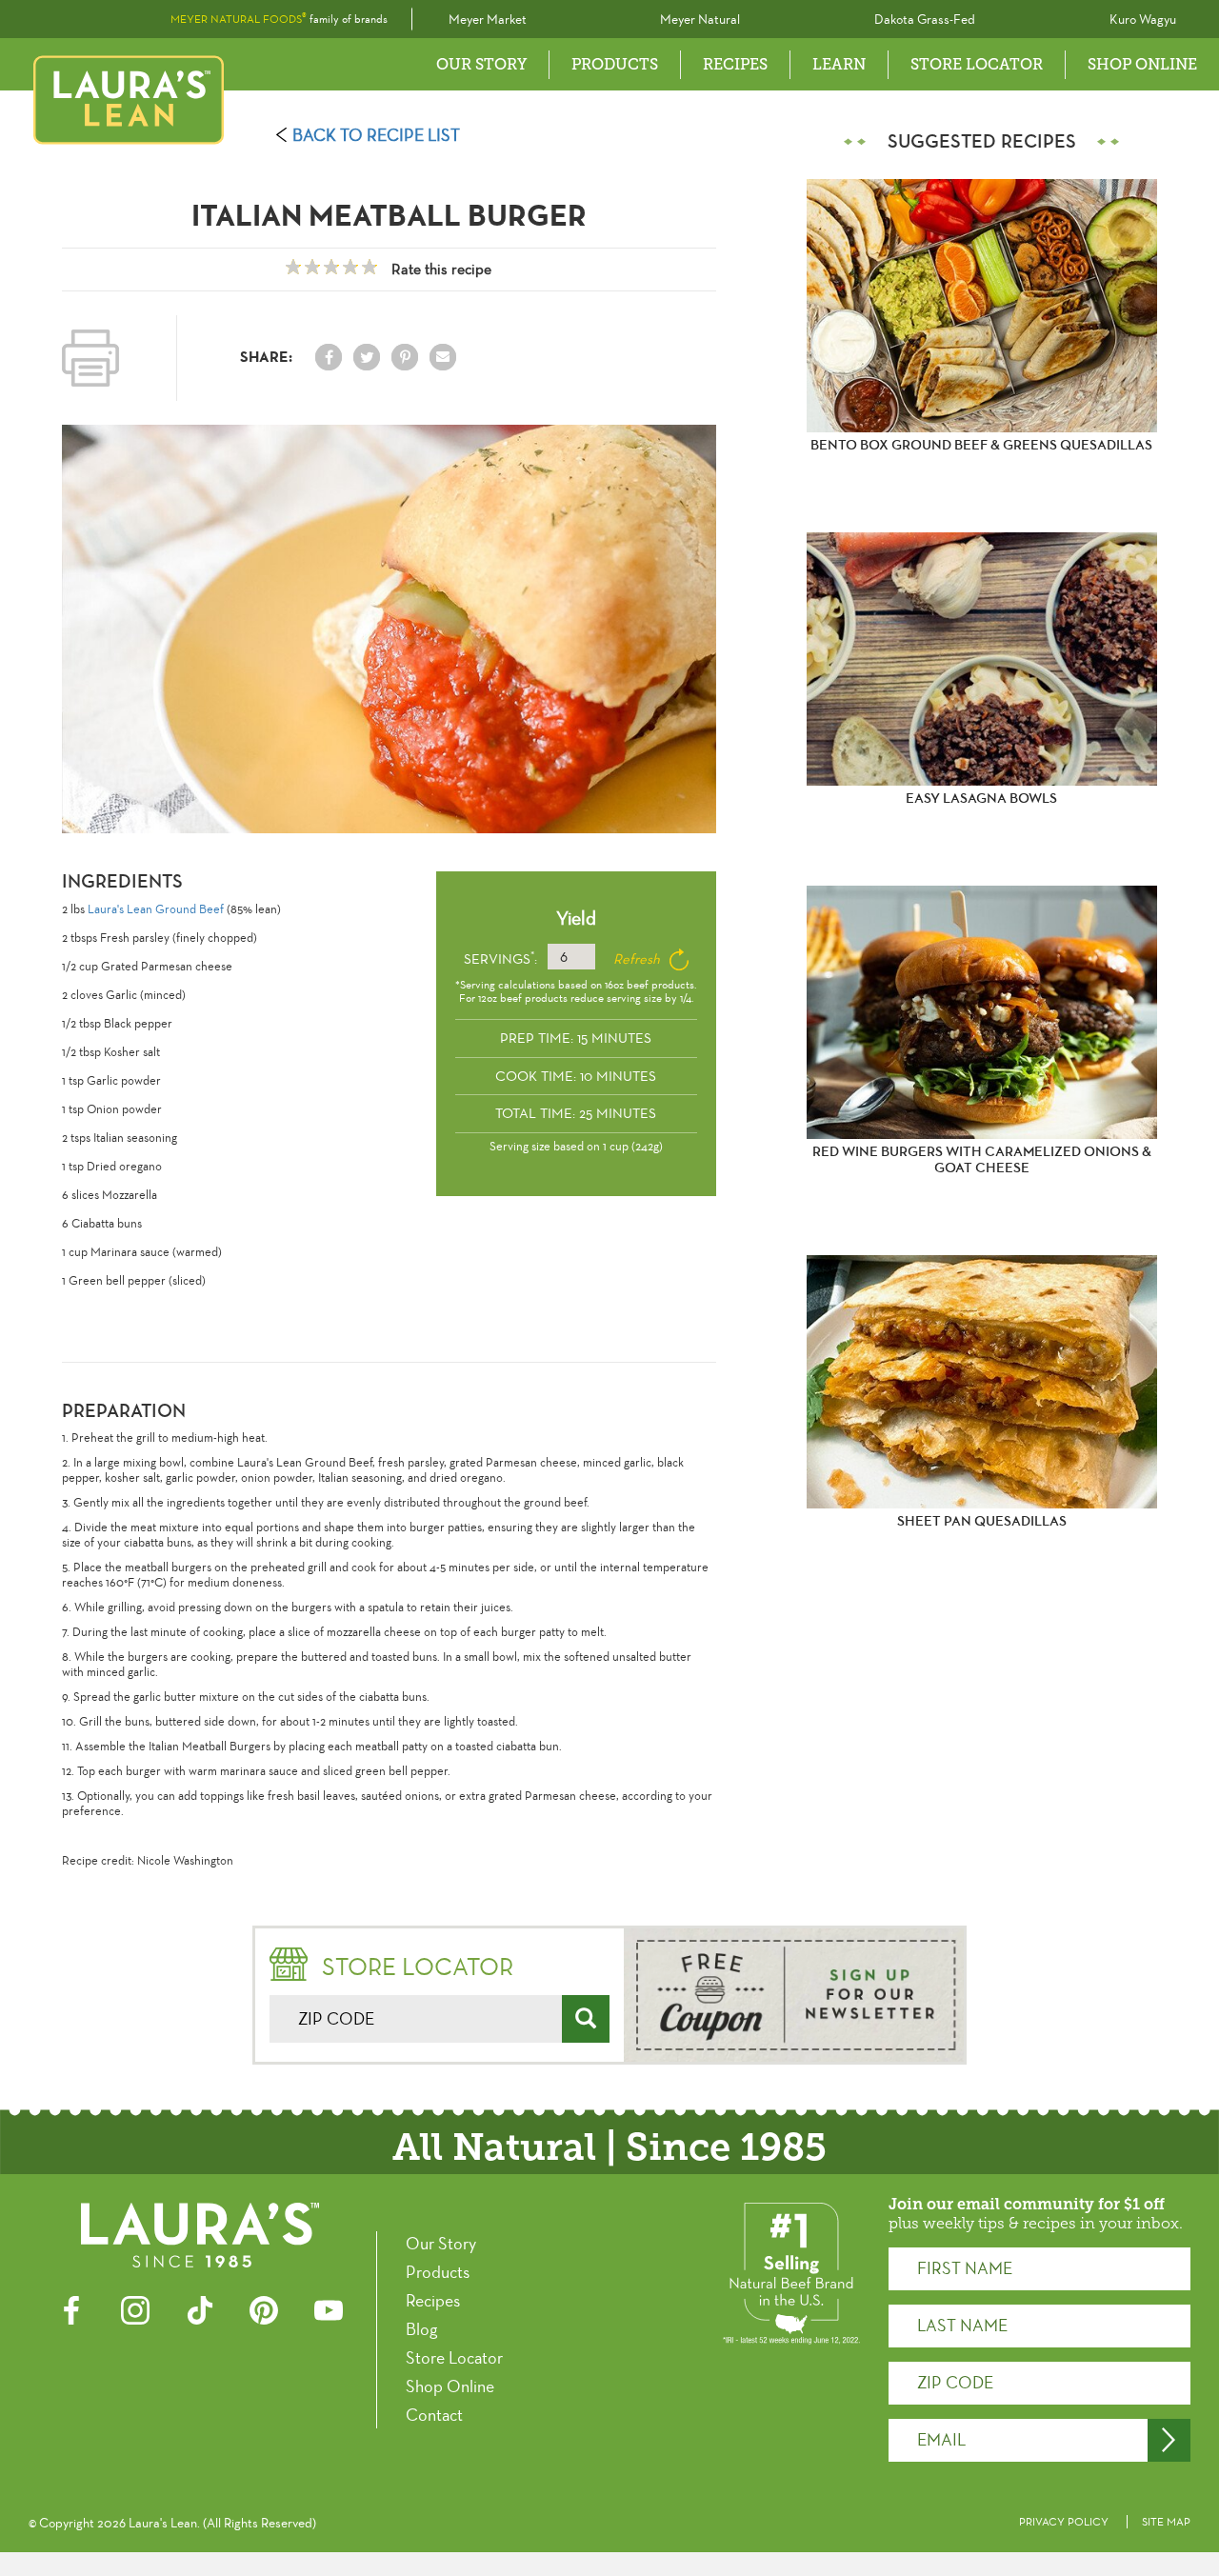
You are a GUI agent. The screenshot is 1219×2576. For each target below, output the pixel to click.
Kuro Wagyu (1143, 20)
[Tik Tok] (200, 2308)
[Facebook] (71, 2308)
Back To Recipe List (376, 135)
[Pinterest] (264, 2308)
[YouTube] (329, 2308)
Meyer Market (488, 20)
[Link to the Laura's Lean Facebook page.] (329, 357)
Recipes (433, 2301)
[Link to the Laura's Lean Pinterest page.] (405, 357)
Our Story (481, 64)
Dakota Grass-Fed (925, 20)
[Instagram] (135, 2308)
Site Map (1166, 2522)
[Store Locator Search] (586, 2019)
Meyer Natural (700, 20)
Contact (434, 2415)
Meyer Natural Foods (239, 19)
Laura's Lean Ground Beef (156, 909)
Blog (421, 2329)
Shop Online (1142, 64)
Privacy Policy (1064, 2522)
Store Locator (977, 64)
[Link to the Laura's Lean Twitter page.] (367, 357)
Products (615, 64)
